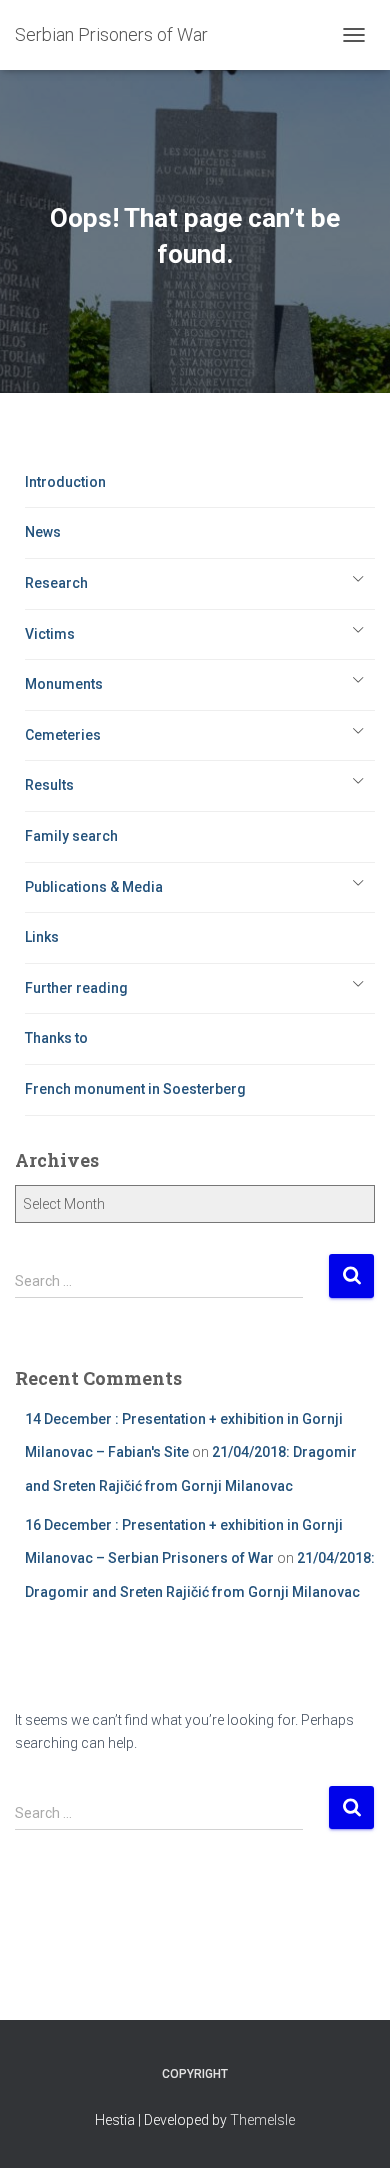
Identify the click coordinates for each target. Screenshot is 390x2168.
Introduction (65, 482)
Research (56, 583)
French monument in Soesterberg (135, 1089)
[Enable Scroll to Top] (350, 2128)
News (43, 532)
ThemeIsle (262, 2120)
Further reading (76, 988)
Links (42, 937)
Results (49, 785)
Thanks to (56, 1038)
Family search (71, 836)
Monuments (64, 684)
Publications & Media (94, 887)
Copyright (195, 2074)
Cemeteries (63, 735)
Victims (50, 634)
